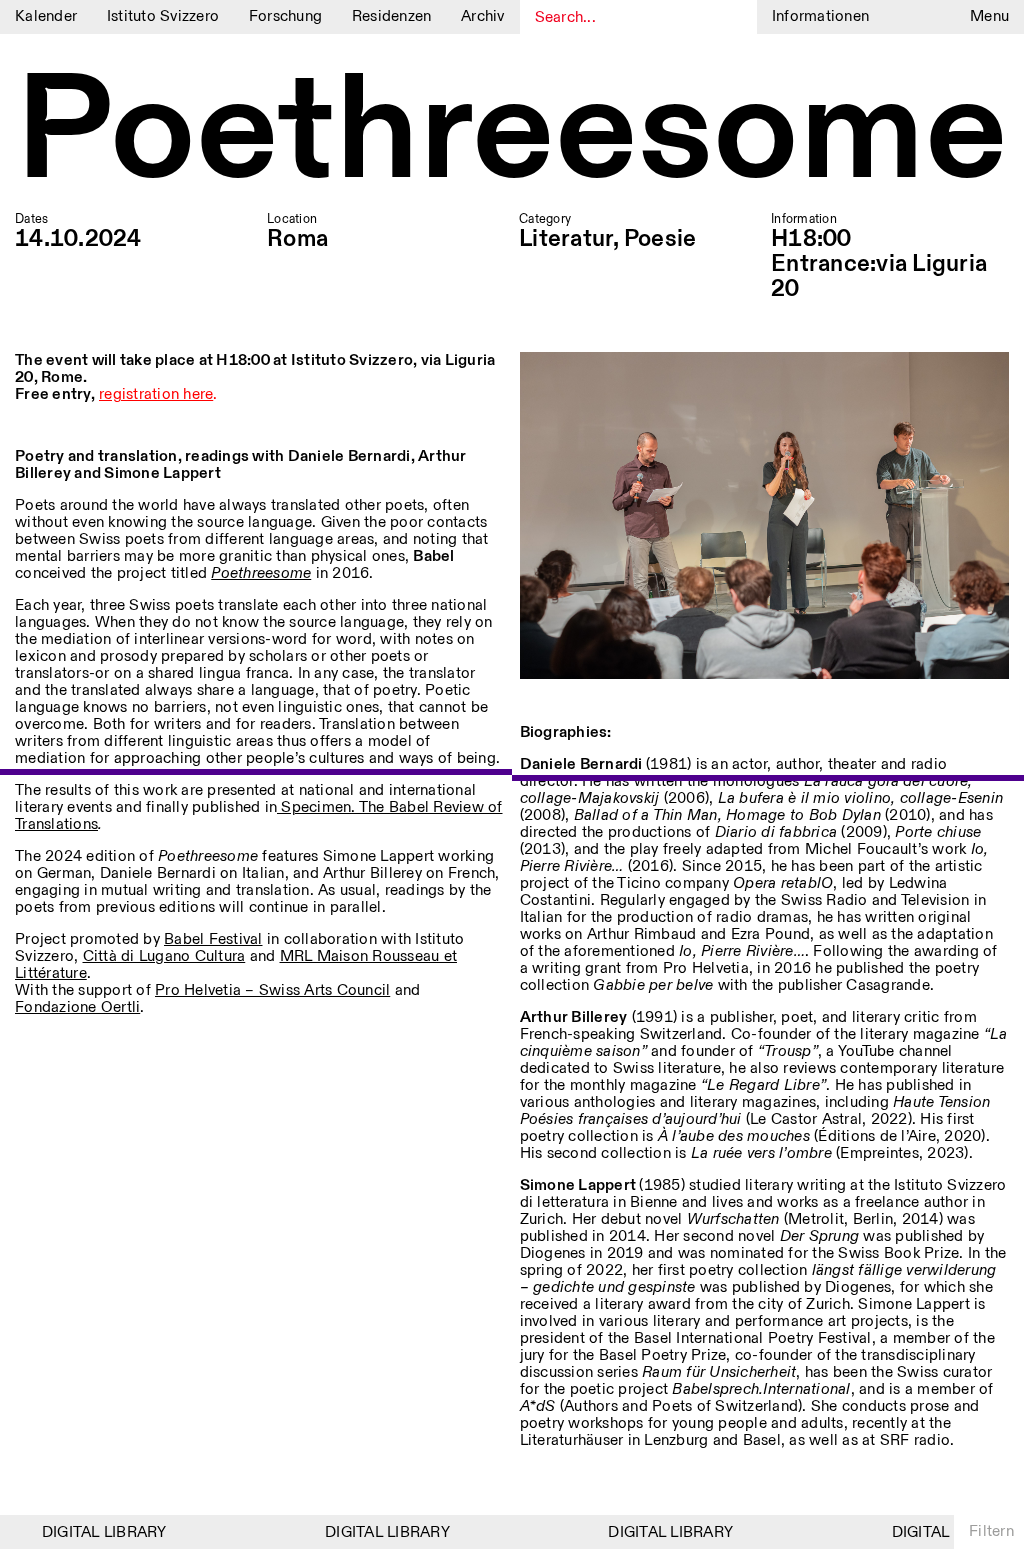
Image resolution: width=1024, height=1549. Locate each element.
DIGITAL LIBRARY (92, 1532)
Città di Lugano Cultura (164, 956)
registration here (156, 394)
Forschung (285, 16)
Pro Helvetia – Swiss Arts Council (272, 990)
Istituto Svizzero (163, 16)
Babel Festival (213, 939)
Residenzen (392, 16)
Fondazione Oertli (77, 1007)
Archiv (483, 16)
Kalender (46, 16)
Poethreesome (511, 134)
